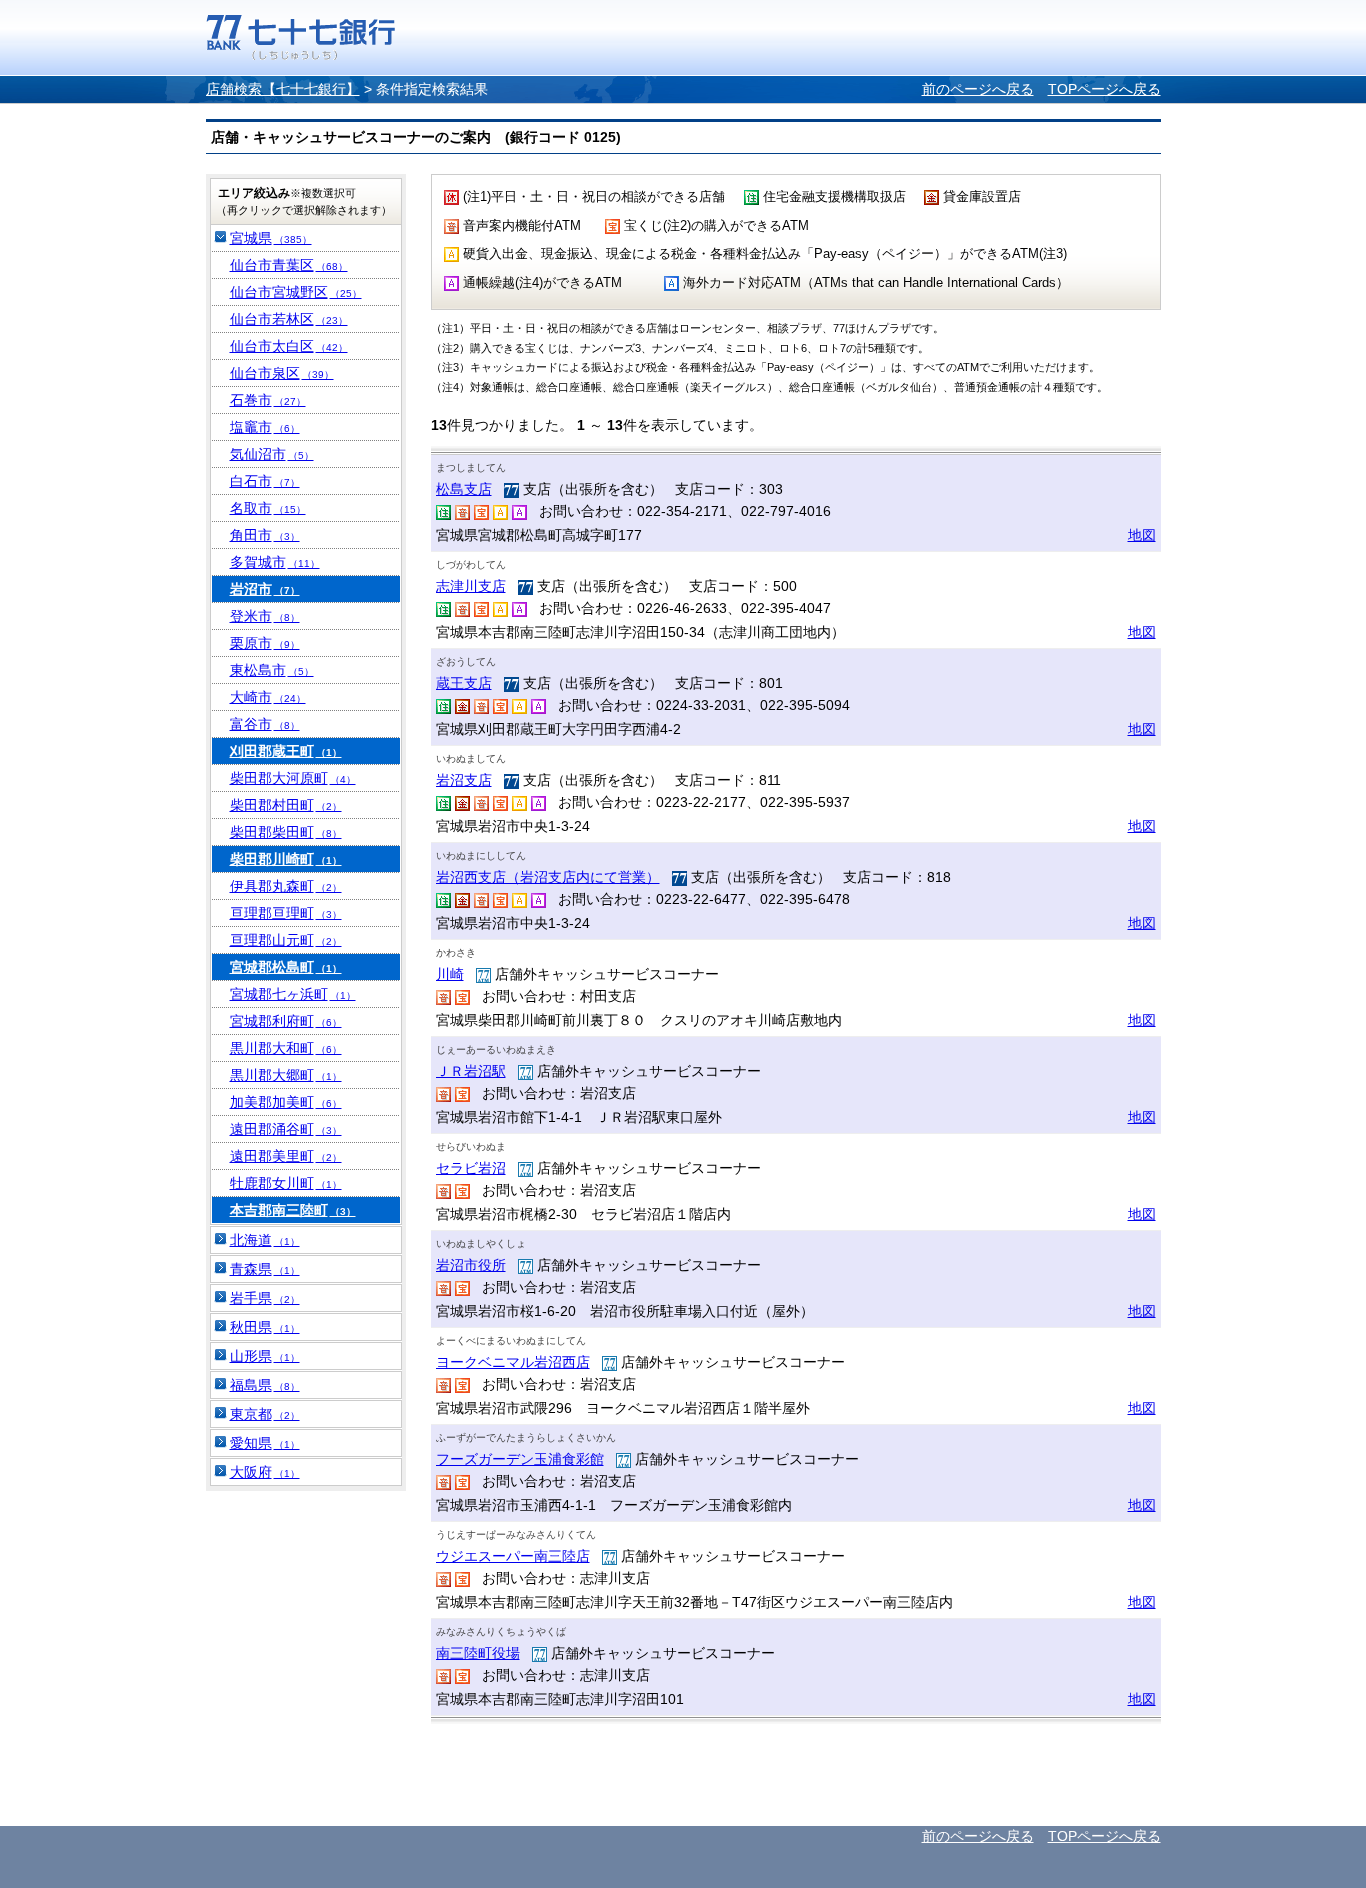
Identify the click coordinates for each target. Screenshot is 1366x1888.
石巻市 (268, 400)
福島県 (265, 1385)
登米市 (265, 616)
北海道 (265, 1240)
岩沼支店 (464, 780)
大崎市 (268, 697)
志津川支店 (471, 586)
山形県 (265, 1356)
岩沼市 (265, 589)
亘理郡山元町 (286, 940)
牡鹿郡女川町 (286, 1183)
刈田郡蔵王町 (286, 751)
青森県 (265, 1269)
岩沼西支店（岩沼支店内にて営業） (548, 877)
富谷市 (265, 724)
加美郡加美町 (286, 1102)
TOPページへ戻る (1104, 89)
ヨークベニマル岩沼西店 (513, 1362)
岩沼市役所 (471, 1265)
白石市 (265, 481)
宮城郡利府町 (286, 1021)
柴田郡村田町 (286, 805)
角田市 (265, 535)
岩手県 (265, 1298)
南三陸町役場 (478, 1653)
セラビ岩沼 (471, 1168)
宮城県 (271, 238)
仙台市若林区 (289, 319)
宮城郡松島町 (286, 967)
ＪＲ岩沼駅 (471, 1071)
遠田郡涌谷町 (286, 1129)
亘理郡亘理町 (286, 913)
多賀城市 (275, 562)
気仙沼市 (272, 454)
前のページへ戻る (978, 89)
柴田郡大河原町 (293, 778)
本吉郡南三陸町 (293, 1210)
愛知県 (265, 1443)
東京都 (265, 1414)
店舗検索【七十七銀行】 (283, 89)
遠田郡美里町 (286, 1156)
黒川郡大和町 (286, 1048)
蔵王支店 (464, 683)
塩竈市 (265, 427)
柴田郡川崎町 (286, 859)
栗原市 (265, 643)
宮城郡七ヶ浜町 (293, 994)
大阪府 (265, 1472)
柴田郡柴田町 (286, 832)
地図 (1142, 535)
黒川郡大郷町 (286, 1075)
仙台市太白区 (289, 346)
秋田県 (265, 1327)
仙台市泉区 (282, 373)
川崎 (450, 974)
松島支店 (464, 489)
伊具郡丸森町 (286, 886)
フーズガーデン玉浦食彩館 (520, 1459)
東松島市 (272, 670)
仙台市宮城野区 (296, 292)
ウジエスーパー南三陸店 (513, 1556)
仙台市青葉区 (289, 265)
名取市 (268, 508)
